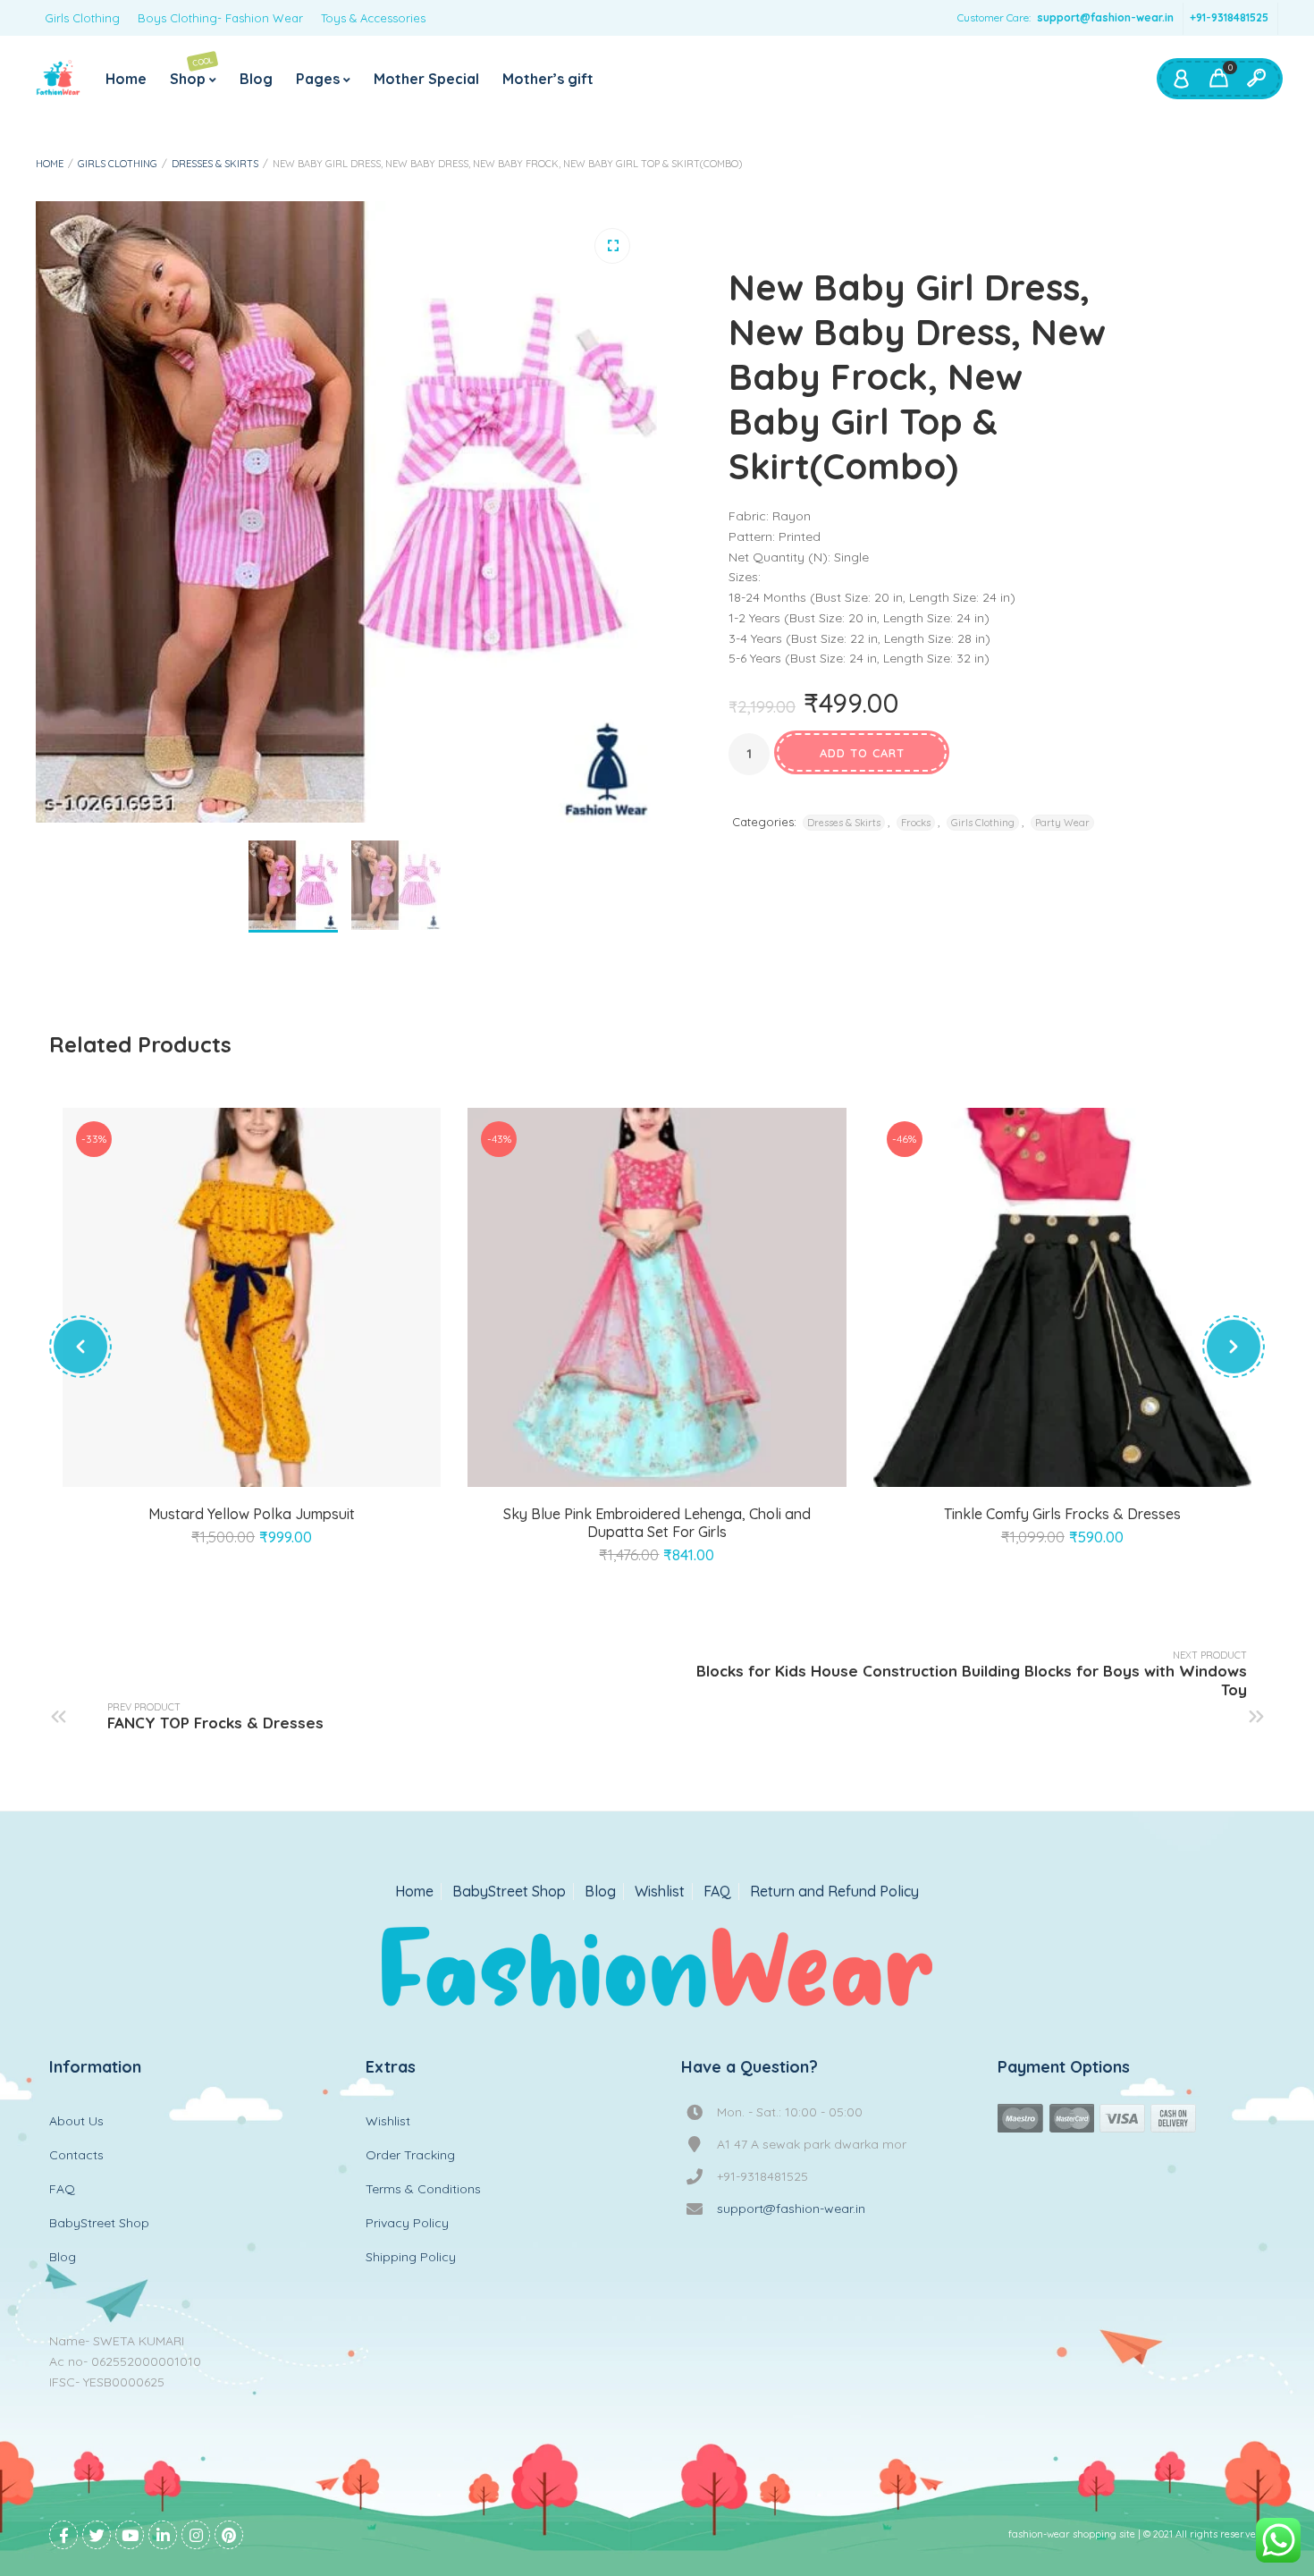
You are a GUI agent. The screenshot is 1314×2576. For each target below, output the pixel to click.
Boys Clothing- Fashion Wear (220, 18)
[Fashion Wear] (58, 79)
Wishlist (660, 1892)
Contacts (76, 2155)
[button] (612, 246)
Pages (318, 79)
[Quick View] (273, 1465)
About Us (76, 2121)
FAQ (717, 1892)
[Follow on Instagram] (196, 2535)
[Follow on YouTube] (130, 2535)
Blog (256, 79)
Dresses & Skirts (215, 164)
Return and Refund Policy (834, 1892)
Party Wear (1062, 823)
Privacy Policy (407, 2223)
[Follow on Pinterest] (229, 2535)
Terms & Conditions (423, 2189)
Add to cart (862, 753)
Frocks (916, 823)
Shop (192, 71)
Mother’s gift (548, 79)
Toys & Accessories (373, 18)
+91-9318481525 (1229, 17)
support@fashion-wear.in (1105, 17)
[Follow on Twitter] (97, 2535)
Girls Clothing (82, 18)
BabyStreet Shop (509, 1892)
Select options (232, 1465)
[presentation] (80, 1347)
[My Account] (1181, 79)
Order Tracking (410, 2155)
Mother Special (426, 79)
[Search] (1256, 79)
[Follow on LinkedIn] (163, 2535)
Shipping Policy (411, 2257)
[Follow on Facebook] (63, 2535)
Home (126, 79)
